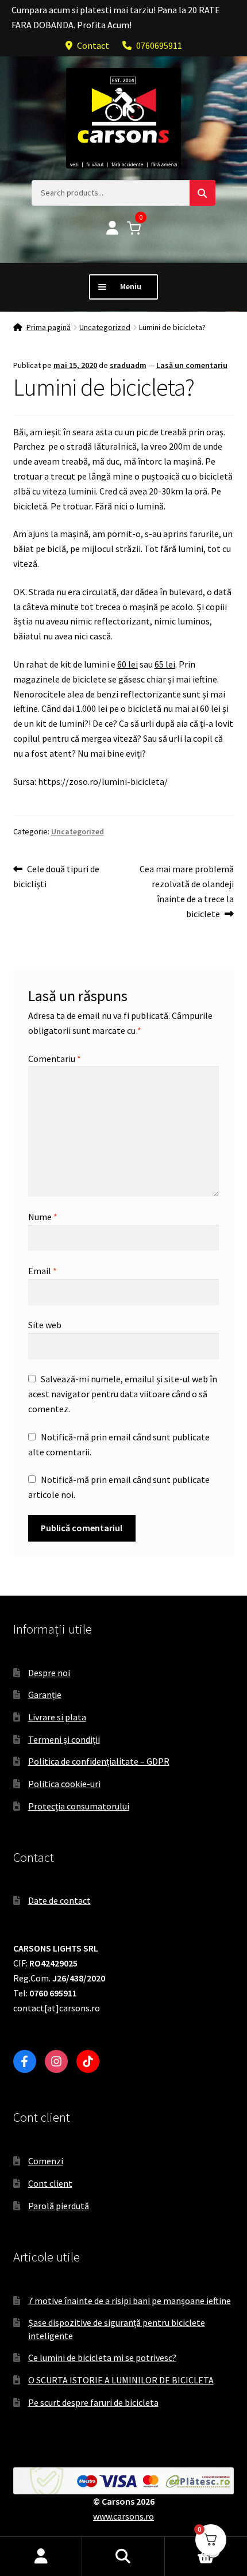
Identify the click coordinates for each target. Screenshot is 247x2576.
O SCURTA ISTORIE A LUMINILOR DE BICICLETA (121, 2380)
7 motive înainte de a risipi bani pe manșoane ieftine (130, 2301)
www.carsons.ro (123, 2516)
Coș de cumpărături (190, 2546)
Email (43, 1271)
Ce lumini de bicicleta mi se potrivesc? (102, 2357)
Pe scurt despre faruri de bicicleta (93, 2402)
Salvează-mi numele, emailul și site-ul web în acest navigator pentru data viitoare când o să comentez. (123, 1394)
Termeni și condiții (64, 1739)
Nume (43, 1217)
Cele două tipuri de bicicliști (57, 876)
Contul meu (41, 2556)
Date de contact (59, 1900)
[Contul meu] (112, 229)
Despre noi (49, 1673)
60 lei (128, 664)
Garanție (45, 1695)
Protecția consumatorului (79, 1806)
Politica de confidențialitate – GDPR (99, 1761)
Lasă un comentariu (192, 365)
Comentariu (55, 1059)
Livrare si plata (57, 1717)
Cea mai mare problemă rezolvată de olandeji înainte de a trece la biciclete (186, 891)
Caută (123, 2556)
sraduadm (128, 365)
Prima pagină (49, 327)
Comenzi (46, 2161)
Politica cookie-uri (64, 1784)
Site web (45, 1325)
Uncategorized (105, 327)
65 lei (165, 664)
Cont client (50, 2183)
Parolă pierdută (59, 2206)
